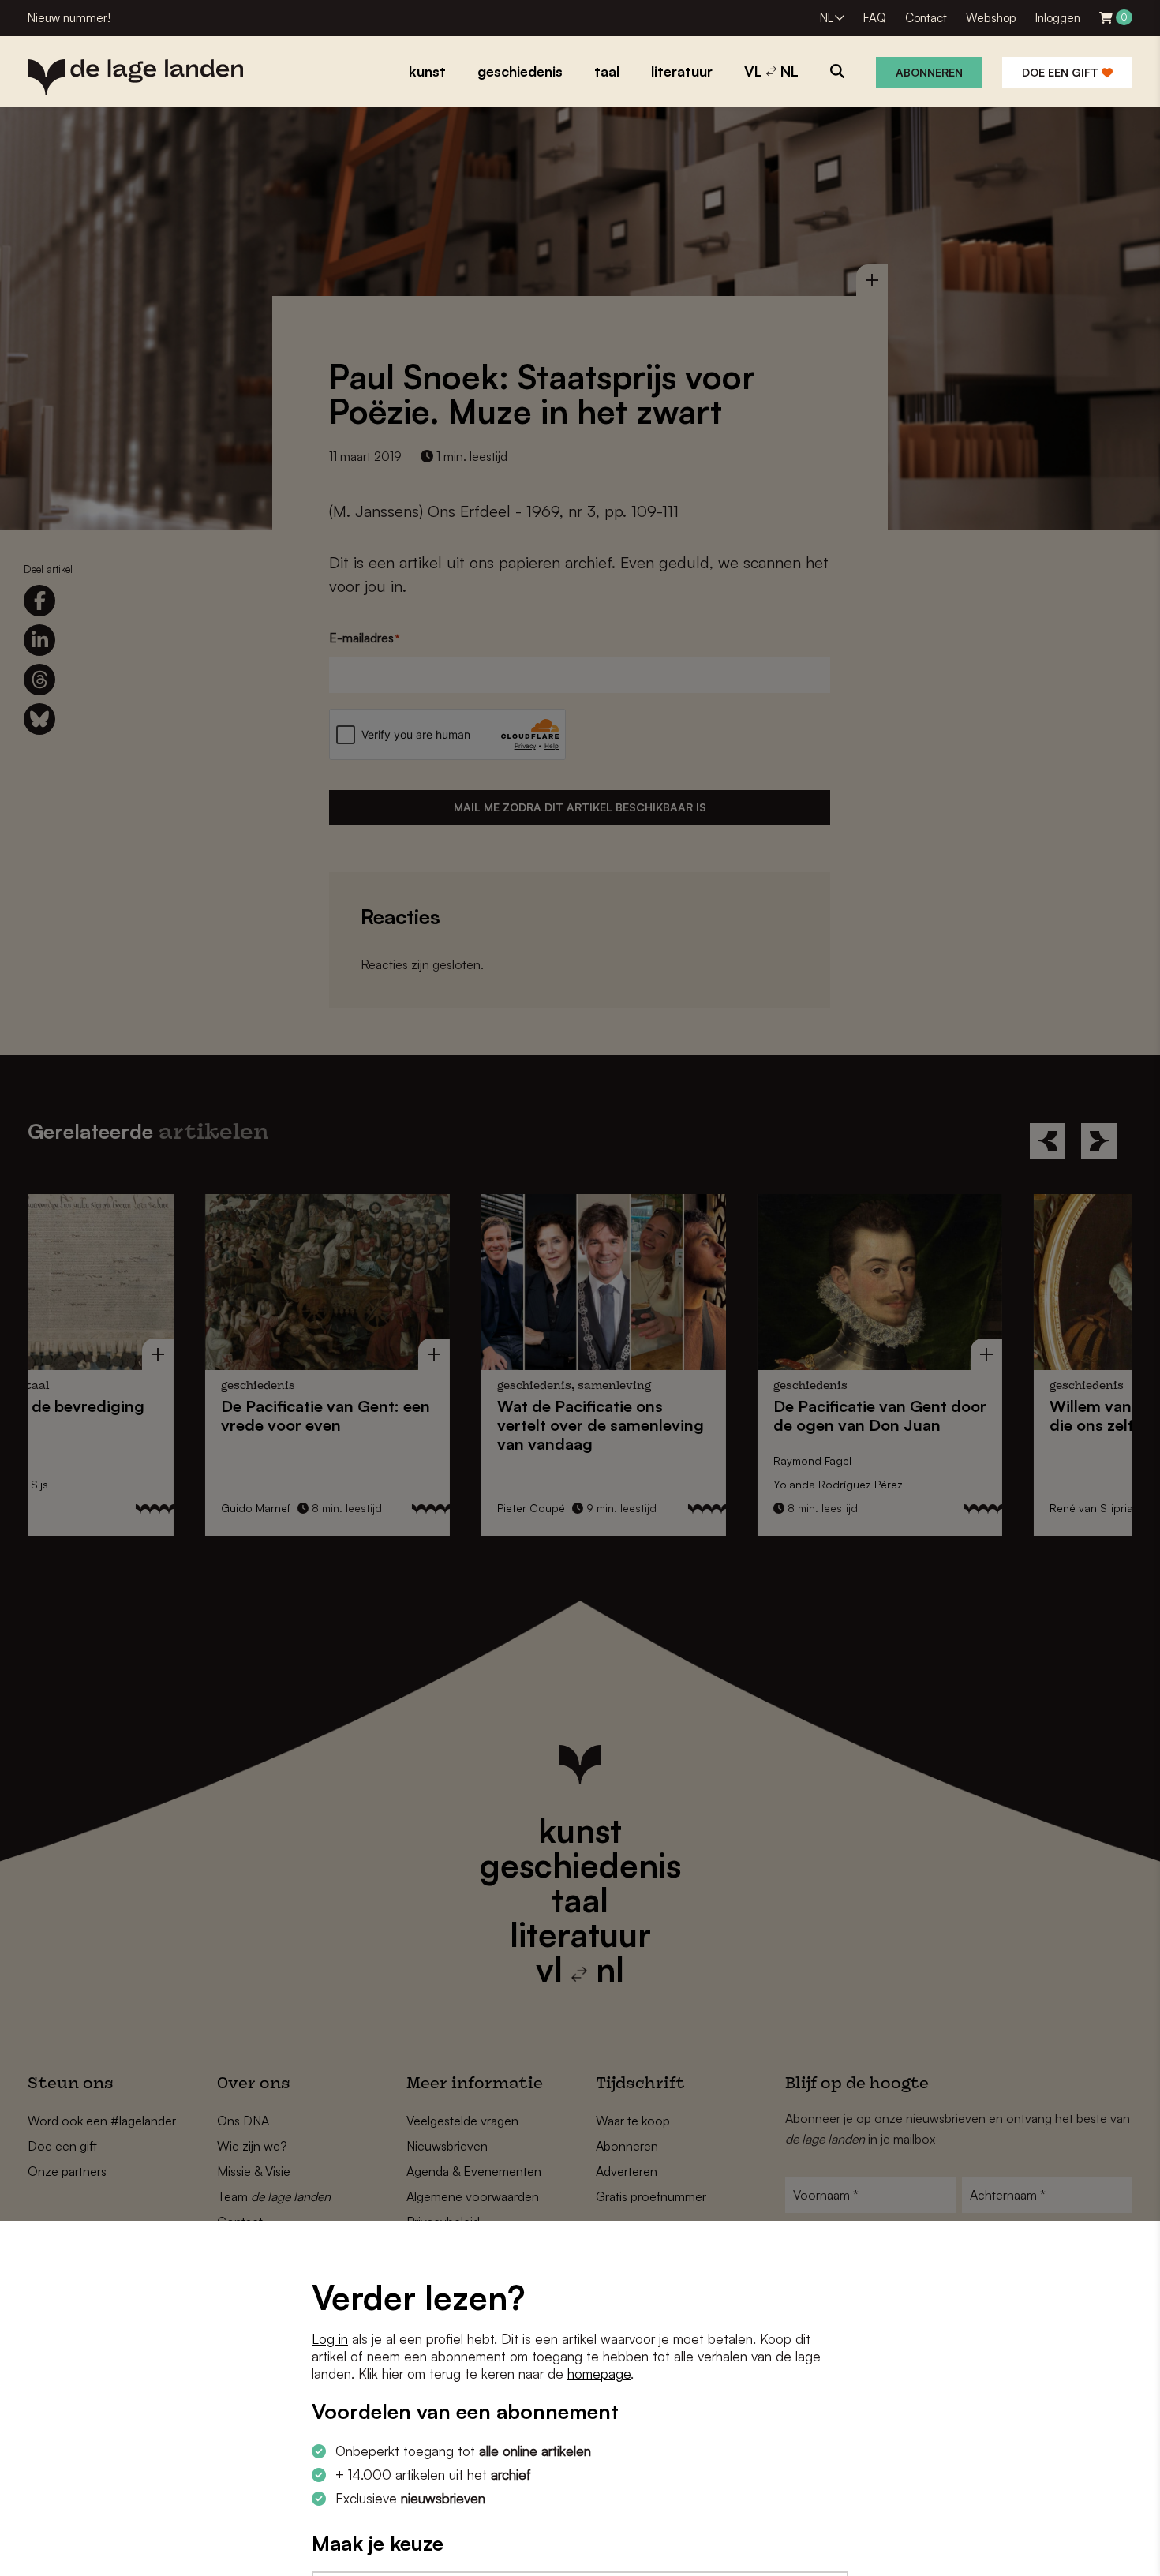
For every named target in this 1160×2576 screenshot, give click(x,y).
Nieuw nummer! (69, 18)
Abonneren (929, 72)
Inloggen (1058, 18)
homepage (599, 2374)
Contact (926, 18)
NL (827, 18)
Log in (330, 2339)
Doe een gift (1062, 72)
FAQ (875, 18)
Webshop (991, 18)
